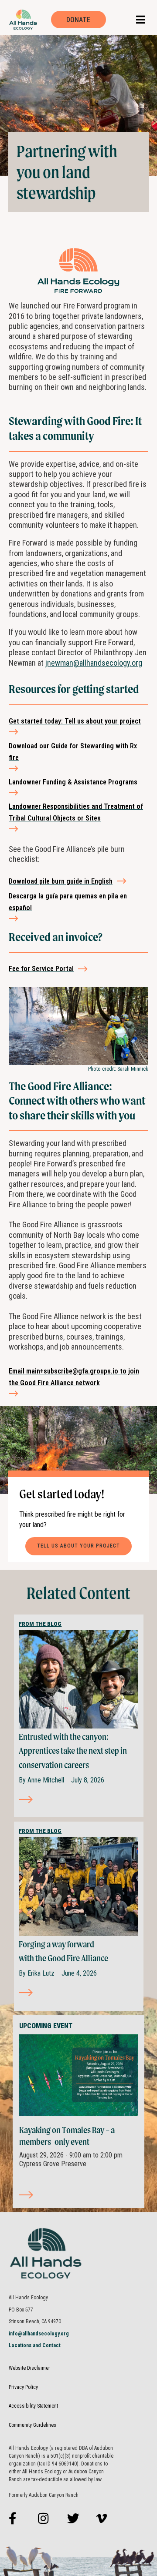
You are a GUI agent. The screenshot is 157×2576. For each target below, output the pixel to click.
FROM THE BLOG (40, 1624)
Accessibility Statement (33, 2406)
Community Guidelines (32, 2425)
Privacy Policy (23, 2387)
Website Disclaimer (29, 2368)
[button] (141, 20)
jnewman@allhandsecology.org (94, 663)
